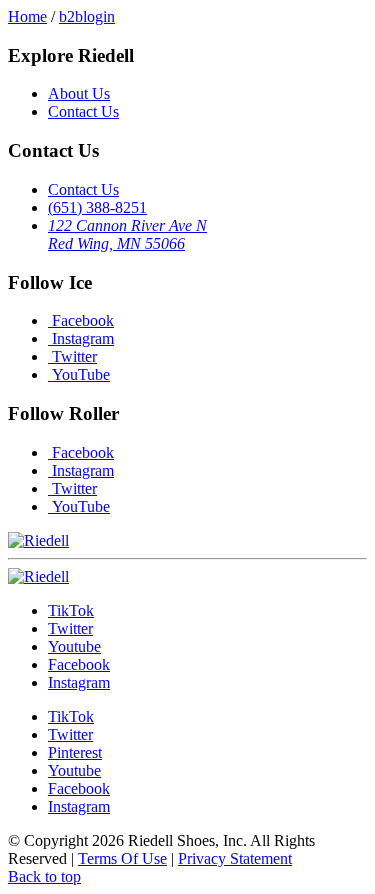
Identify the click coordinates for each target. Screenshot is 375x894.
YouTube (79, 374)
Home (27, 16)
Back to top (44, 876)
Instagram (81, 338)
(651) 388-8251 (97, 207)
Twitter (72, 356)
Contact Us (83, 111)
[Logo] (38, 576)
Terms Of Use (122, 858)
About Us (79, 93)
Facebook (81, 320)
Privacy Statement (235, 858)
